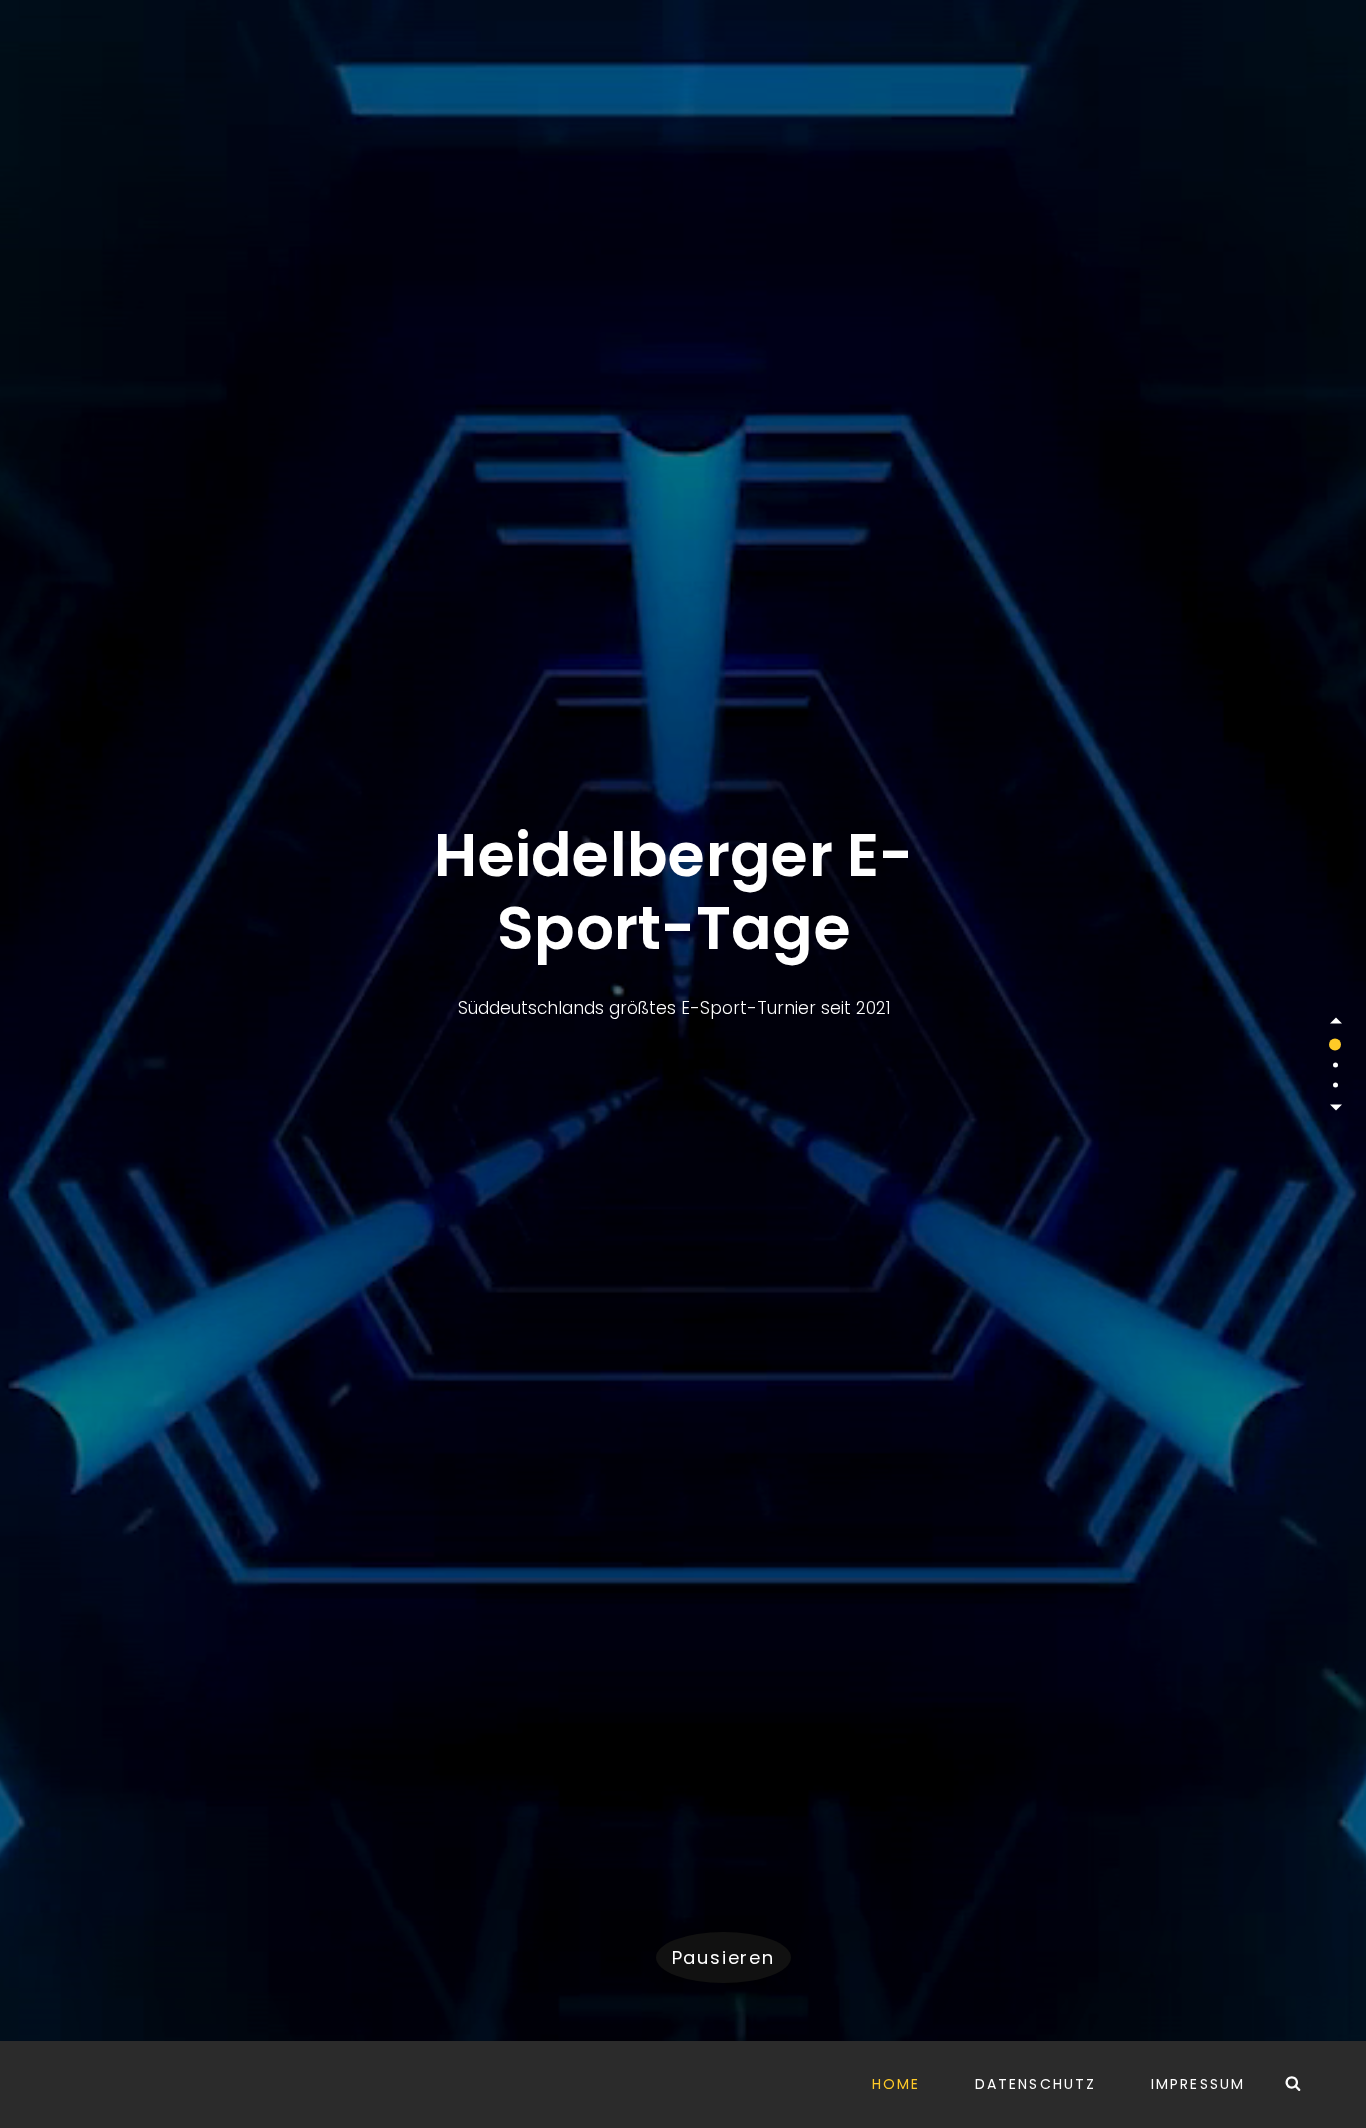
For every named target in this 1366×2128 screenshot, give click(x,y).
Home (896, 2084)
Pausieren (723, 1957)
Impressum (1198, 2084)
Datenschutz (1035, 2084)
